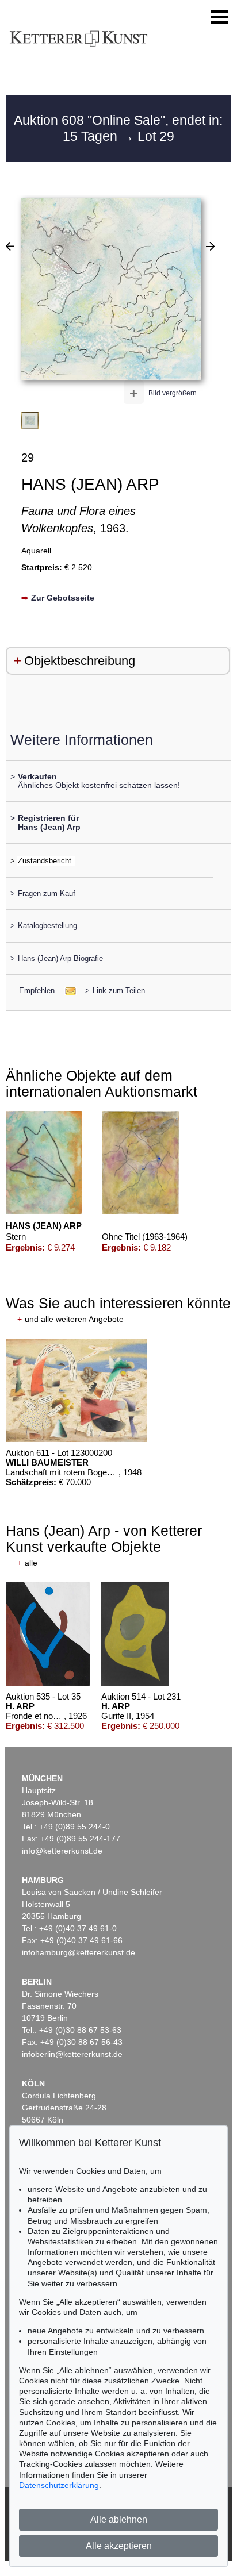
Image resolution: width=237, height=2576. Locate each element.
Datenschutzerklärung (59, 2485)
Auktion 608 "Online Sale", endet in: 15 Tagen (118, 128)
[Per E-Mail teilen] (67, 991)
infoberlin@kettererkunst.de (72, 2054)
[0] (10, 246)
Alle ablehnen (119, 2519)
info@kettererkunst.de (62, 1851)
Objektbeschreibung (80, 661)
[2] (210, 246)
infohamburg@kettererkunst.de (79, 1952)
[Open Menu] (220, 17)
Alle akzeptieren (119, 2546)
